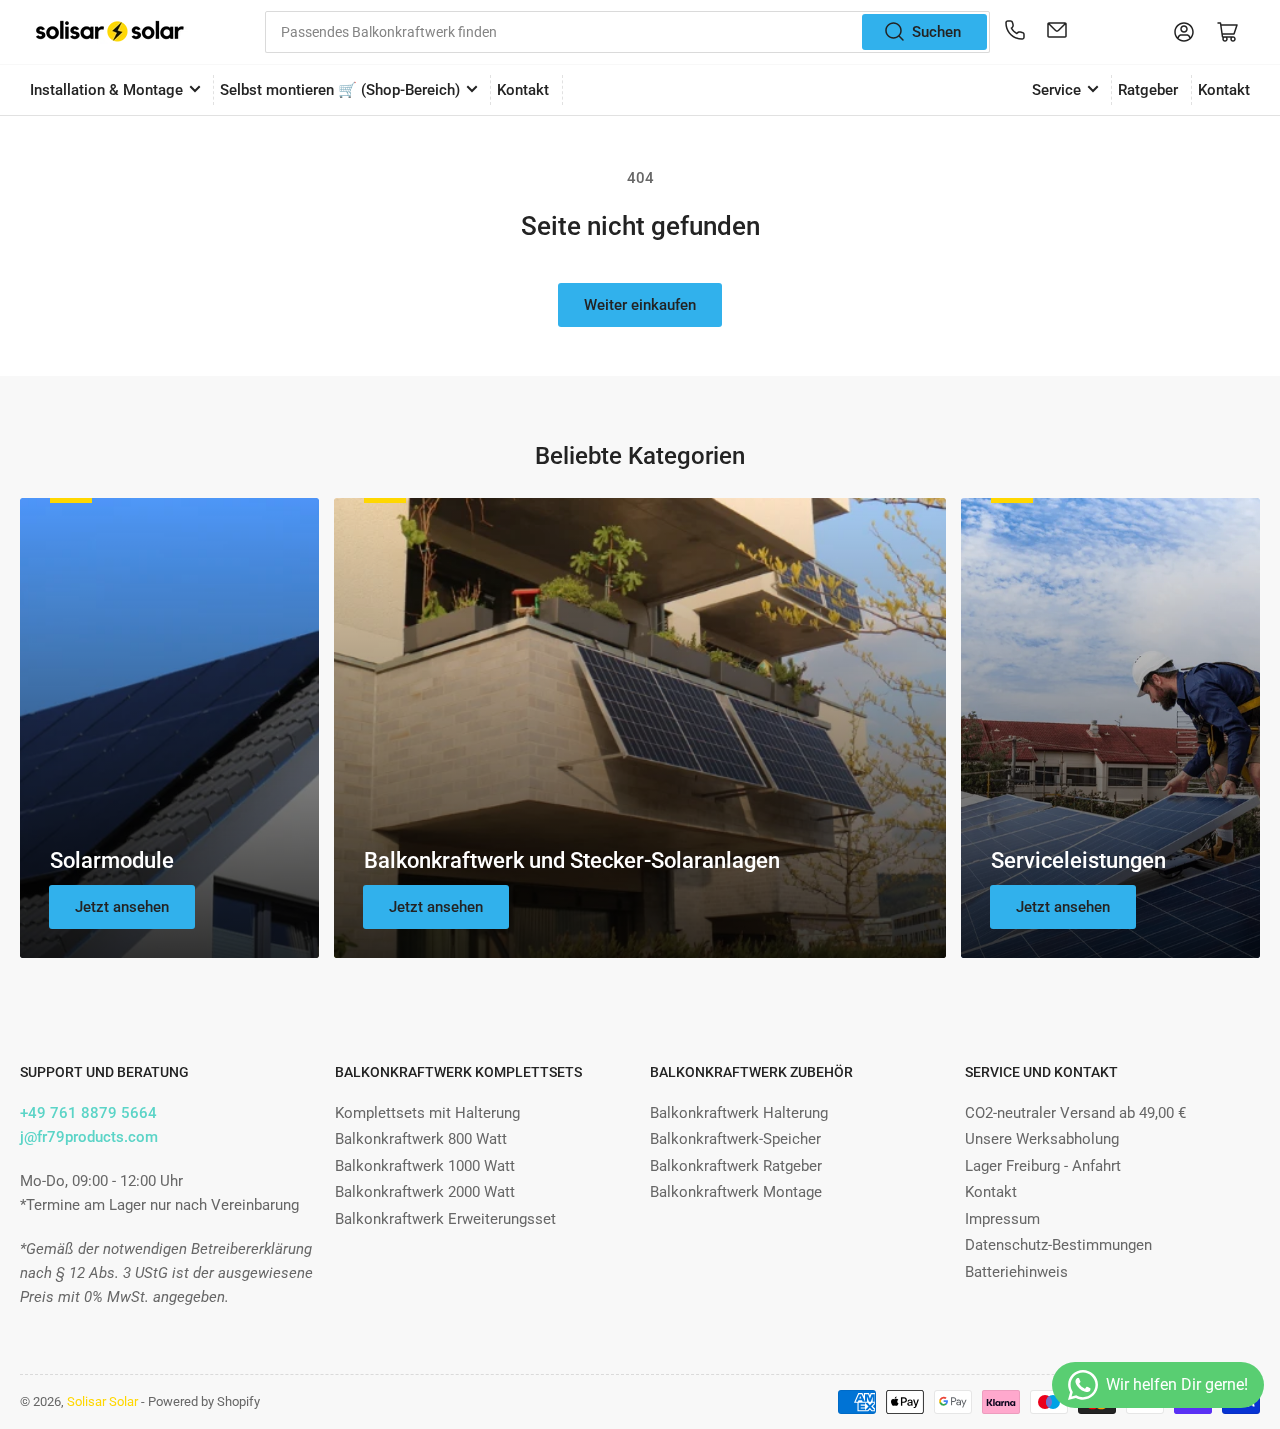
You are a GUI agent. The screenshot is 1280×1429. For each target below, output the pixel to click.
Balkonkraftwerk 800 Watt (421, 1139)
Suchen (936, 32)
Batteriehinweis (1016, 1272)
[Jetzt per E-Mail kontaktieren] (1057, 32)
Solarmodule (112, 860)
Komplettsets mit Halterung (427, 1113)
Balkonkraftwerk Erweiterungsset (445, 1219)
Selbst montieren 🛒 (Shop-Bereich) (340, 90)
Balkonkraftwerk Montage (736, 1192)
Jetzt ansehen (122, 907)
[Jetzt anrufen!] (1015, 32)
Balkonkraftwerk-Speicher (735, 1139)
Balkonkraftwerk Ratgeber (736, 1166)
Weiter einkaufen (640, 305)
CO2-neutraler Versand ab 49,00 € (1075, 1113)
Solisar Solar (102, 1401)
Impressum (1002, 1219)
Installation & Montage (106, 90)
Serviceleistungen (1078, 860)
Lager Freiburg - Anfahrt (1043, 1166)
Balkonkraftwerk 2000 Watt (425, 1192)
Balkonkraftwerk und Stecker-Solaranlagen (572, 860)
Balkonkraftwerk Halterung (739, 1113)
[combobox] (627, 32)
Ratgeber (1148, 90)
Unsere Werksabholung (1042, 1139)
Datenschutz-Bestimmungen (1058, 1245)
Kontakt (523, 90)
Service (1056, 90)
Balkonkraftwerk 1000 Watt (425, 1166)
